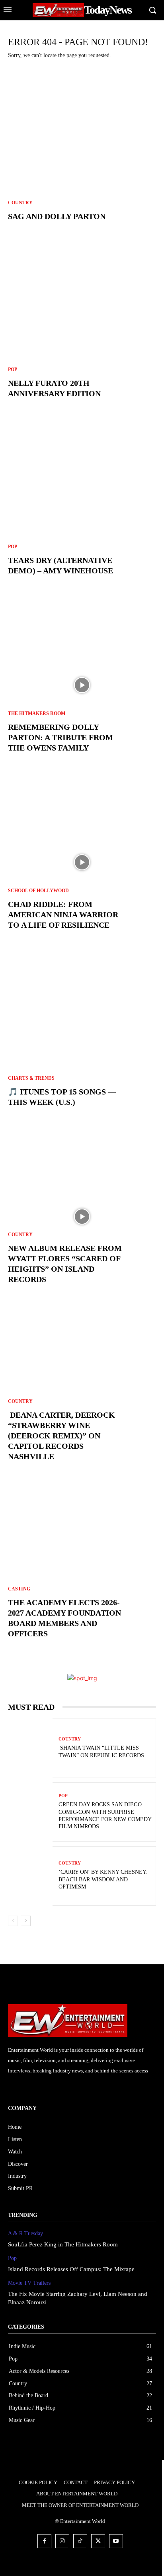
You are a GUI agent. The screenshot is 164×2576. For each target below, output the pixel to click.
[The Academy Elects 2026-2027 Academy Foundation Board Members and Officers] (82, 1571)
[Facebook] (44, 2541)
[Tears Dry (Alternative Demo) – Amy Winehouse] (82, 508)
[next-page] (26, 1921)
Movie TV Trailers (29, 2283)
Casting (19, 1589)
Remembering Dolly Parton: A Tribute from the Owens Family (61, 737)
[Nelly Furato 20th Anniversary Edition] (82, 331)
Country (20, 203)
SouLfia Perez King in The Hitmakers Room (63, 2244)
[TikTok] (80, 2541)
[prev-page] (13, 1921)
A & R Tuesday (25, 2233)
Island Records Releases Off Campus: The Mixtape (71, 2269)
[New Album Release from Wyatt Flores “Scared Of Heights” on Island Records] (82, 1217)
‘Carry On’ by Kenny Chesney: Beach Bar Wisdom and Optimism (103, 1879)
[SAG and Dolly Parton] (82, 154)
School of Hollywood (38, 891)
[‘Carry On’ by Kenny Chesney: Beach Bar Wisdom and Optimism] (30, 1877)
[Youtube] (116, 2541)
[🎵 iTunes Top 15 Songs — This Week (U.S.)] (82, 1039)
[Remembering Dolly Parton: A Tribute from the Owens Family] (82, 685)
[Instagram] (62, 2541)
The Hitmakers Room (37, 713)
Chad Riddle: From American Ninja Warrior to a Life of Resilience (63, 915)
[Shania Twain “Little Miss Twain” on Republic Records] (30, 1749)
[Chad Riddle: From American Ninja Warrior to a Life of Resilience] (82, 862)
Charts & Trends (31, 1078)
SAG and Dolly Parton (57, 216)
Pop (13, 369)
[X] (98, 2541)
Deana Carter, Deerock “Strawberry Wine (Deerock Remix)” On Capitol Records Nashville (61, 1436)
